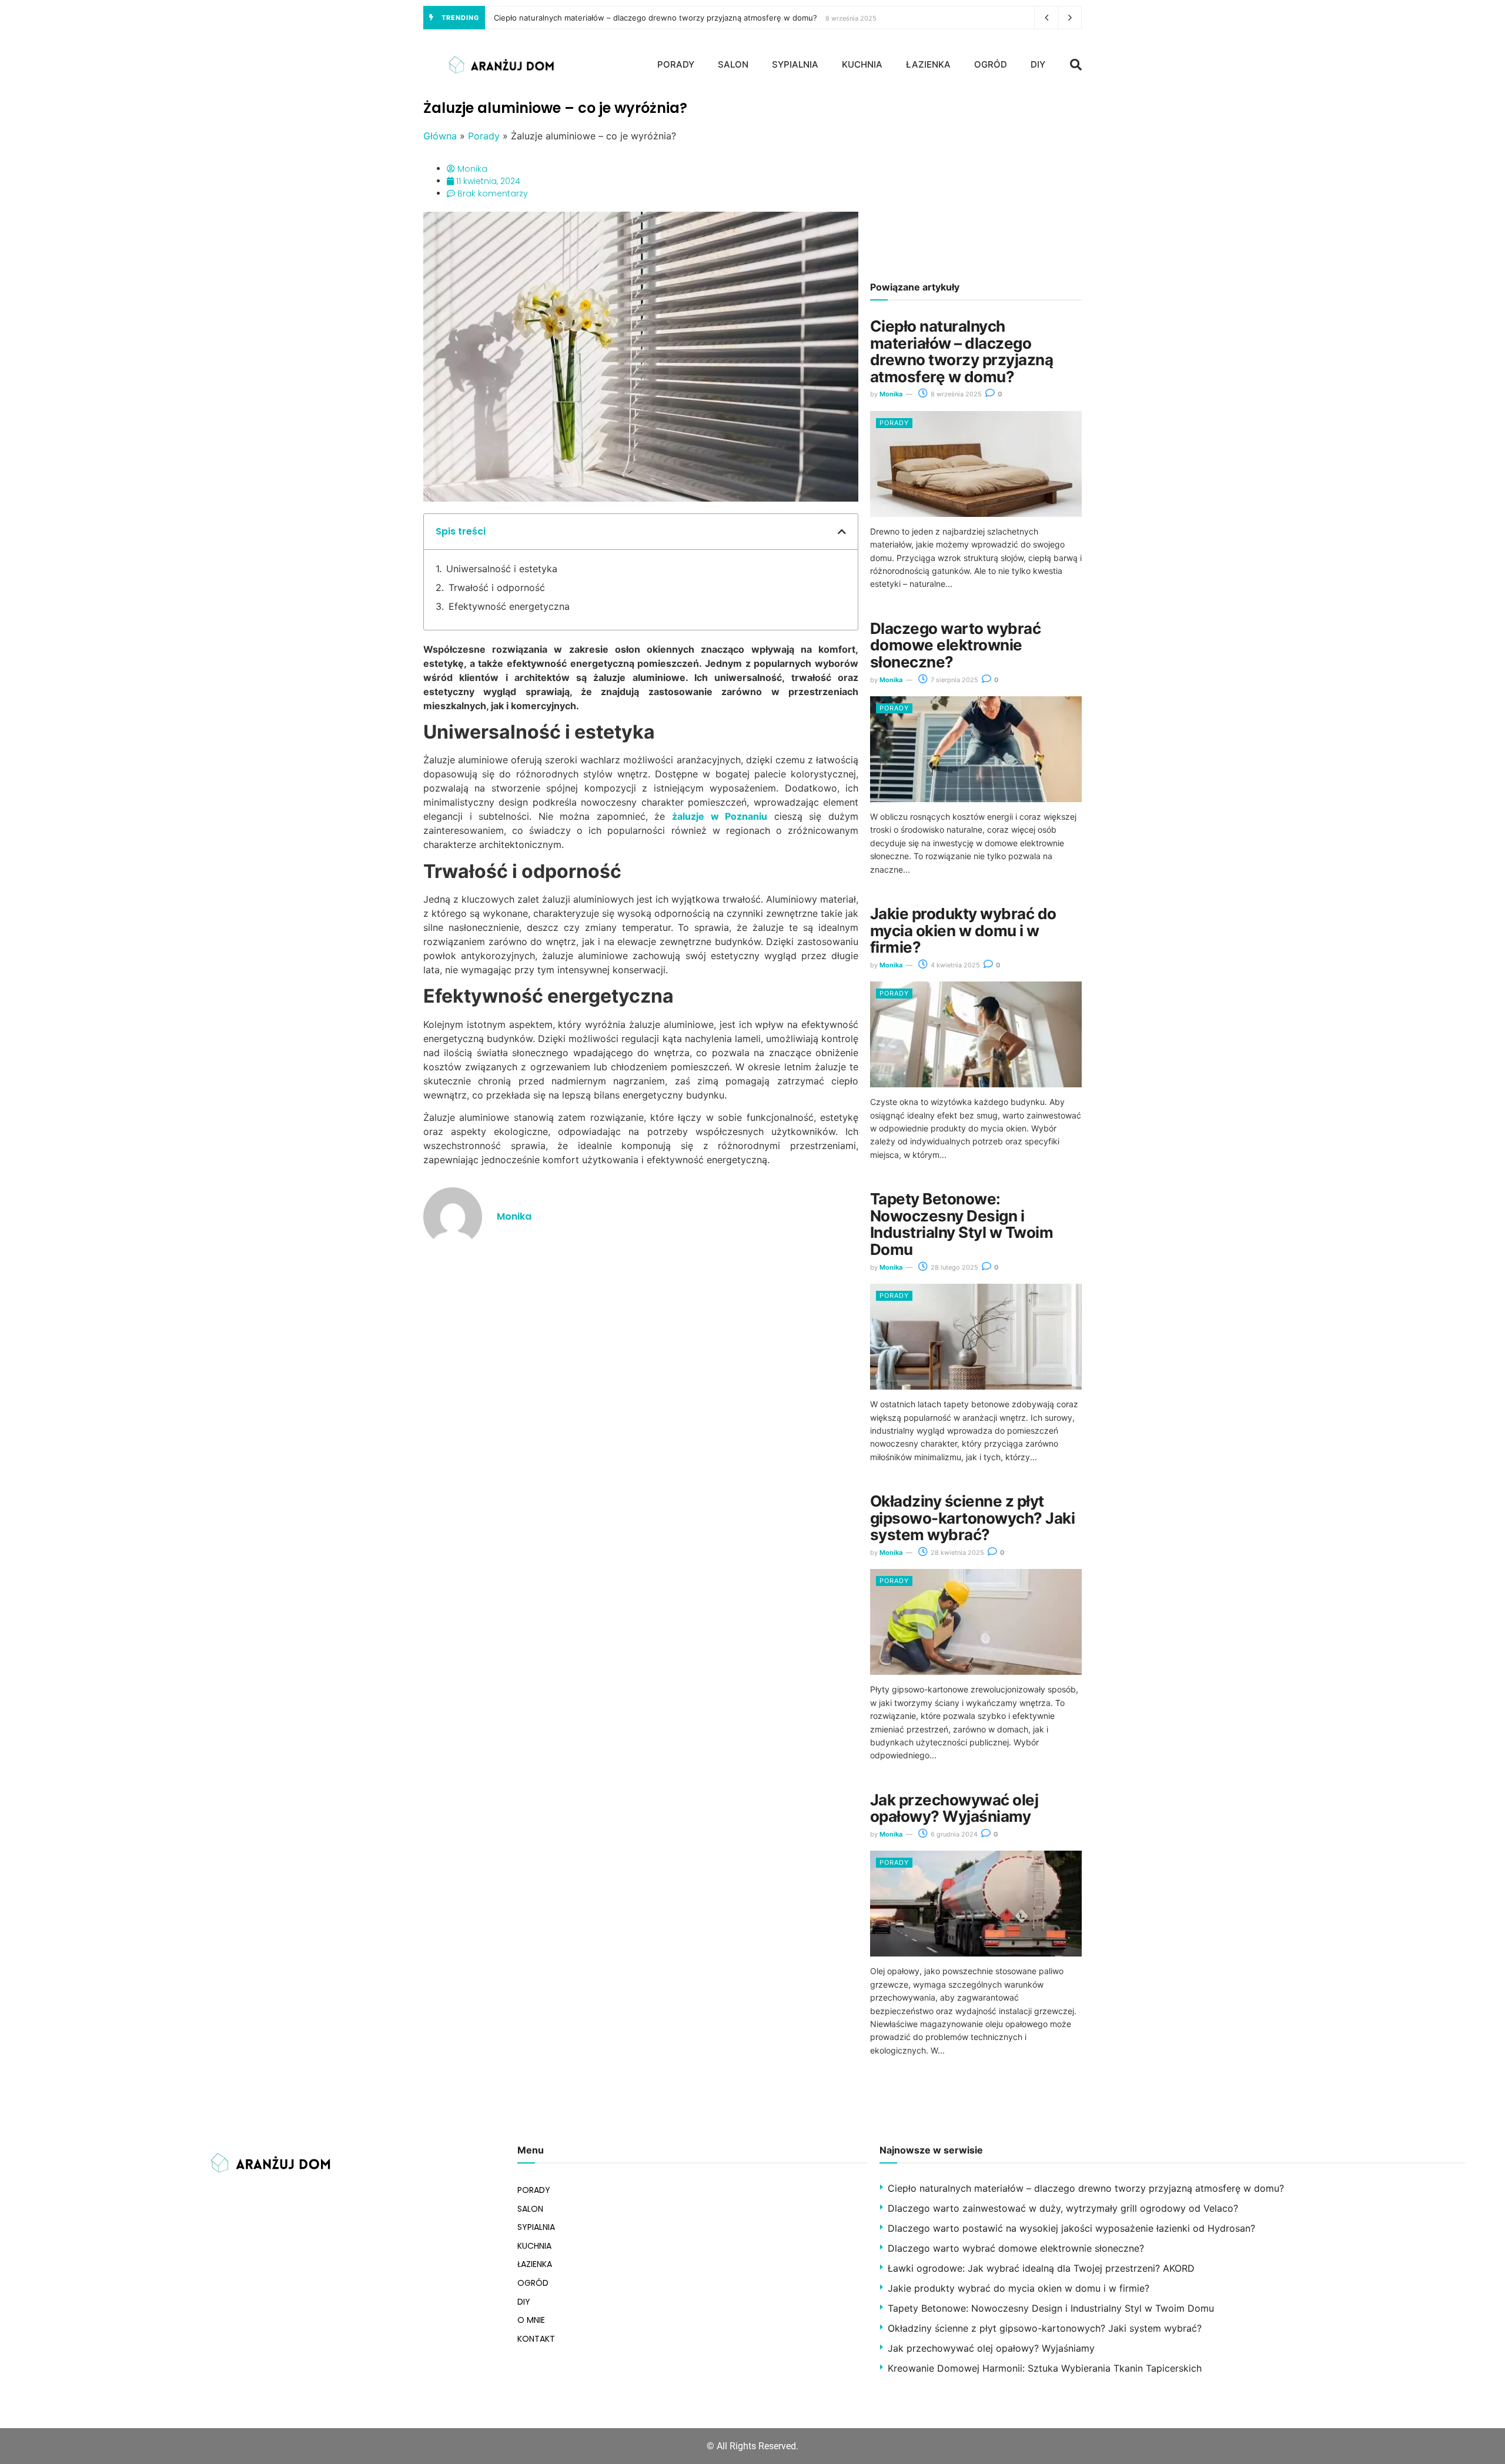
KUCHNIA (862, 64)
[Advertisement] (976, 182)
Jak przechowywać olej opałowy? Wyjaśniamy (954, 1808)
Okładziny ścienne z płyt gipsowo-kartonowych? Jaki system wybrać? (972, 1518)
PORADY (676, 64)
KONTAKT (536, 2339)
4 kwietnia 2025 (954, 965)
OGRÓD (991, 64)
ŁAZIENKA (928, 64)
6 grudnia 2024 (953, 1834)
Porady (484, 136)
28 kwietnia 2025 (956, 1552)
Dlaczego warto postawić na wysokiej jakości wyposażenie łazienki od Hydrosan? (1071, 2228)
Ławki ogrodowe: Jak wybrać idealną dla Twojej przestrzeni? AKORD (1041, 2268)
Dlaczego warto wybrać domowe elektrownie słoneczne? (955, 645)
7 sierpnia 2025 (954, 680)
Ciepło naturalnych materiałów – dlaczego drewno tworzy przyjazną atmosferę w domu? (655, 18)
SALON (733, 64)
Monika (891, 394)
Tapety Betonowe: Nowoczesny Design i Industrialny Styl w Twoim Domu (961, 1224)
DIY (1038, 64)
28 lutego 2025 (954, 1267)
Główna (440, 136)
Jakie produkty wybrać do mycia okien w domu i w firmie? (963, 930)
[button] (1076, 65)
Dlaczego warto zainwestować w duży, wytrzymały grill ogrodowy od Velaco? (1063, 2208)
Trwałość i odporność (497, 587)
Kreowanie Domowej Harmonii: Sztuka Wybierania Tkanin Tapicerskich (1045, 2368)
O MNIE (531, 2320)
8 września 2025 (955, 394)
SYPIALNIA (795, 64)
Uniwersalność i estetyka (502, 569)
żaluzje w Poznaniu (720, 816)
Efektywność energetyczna (509, 606)
